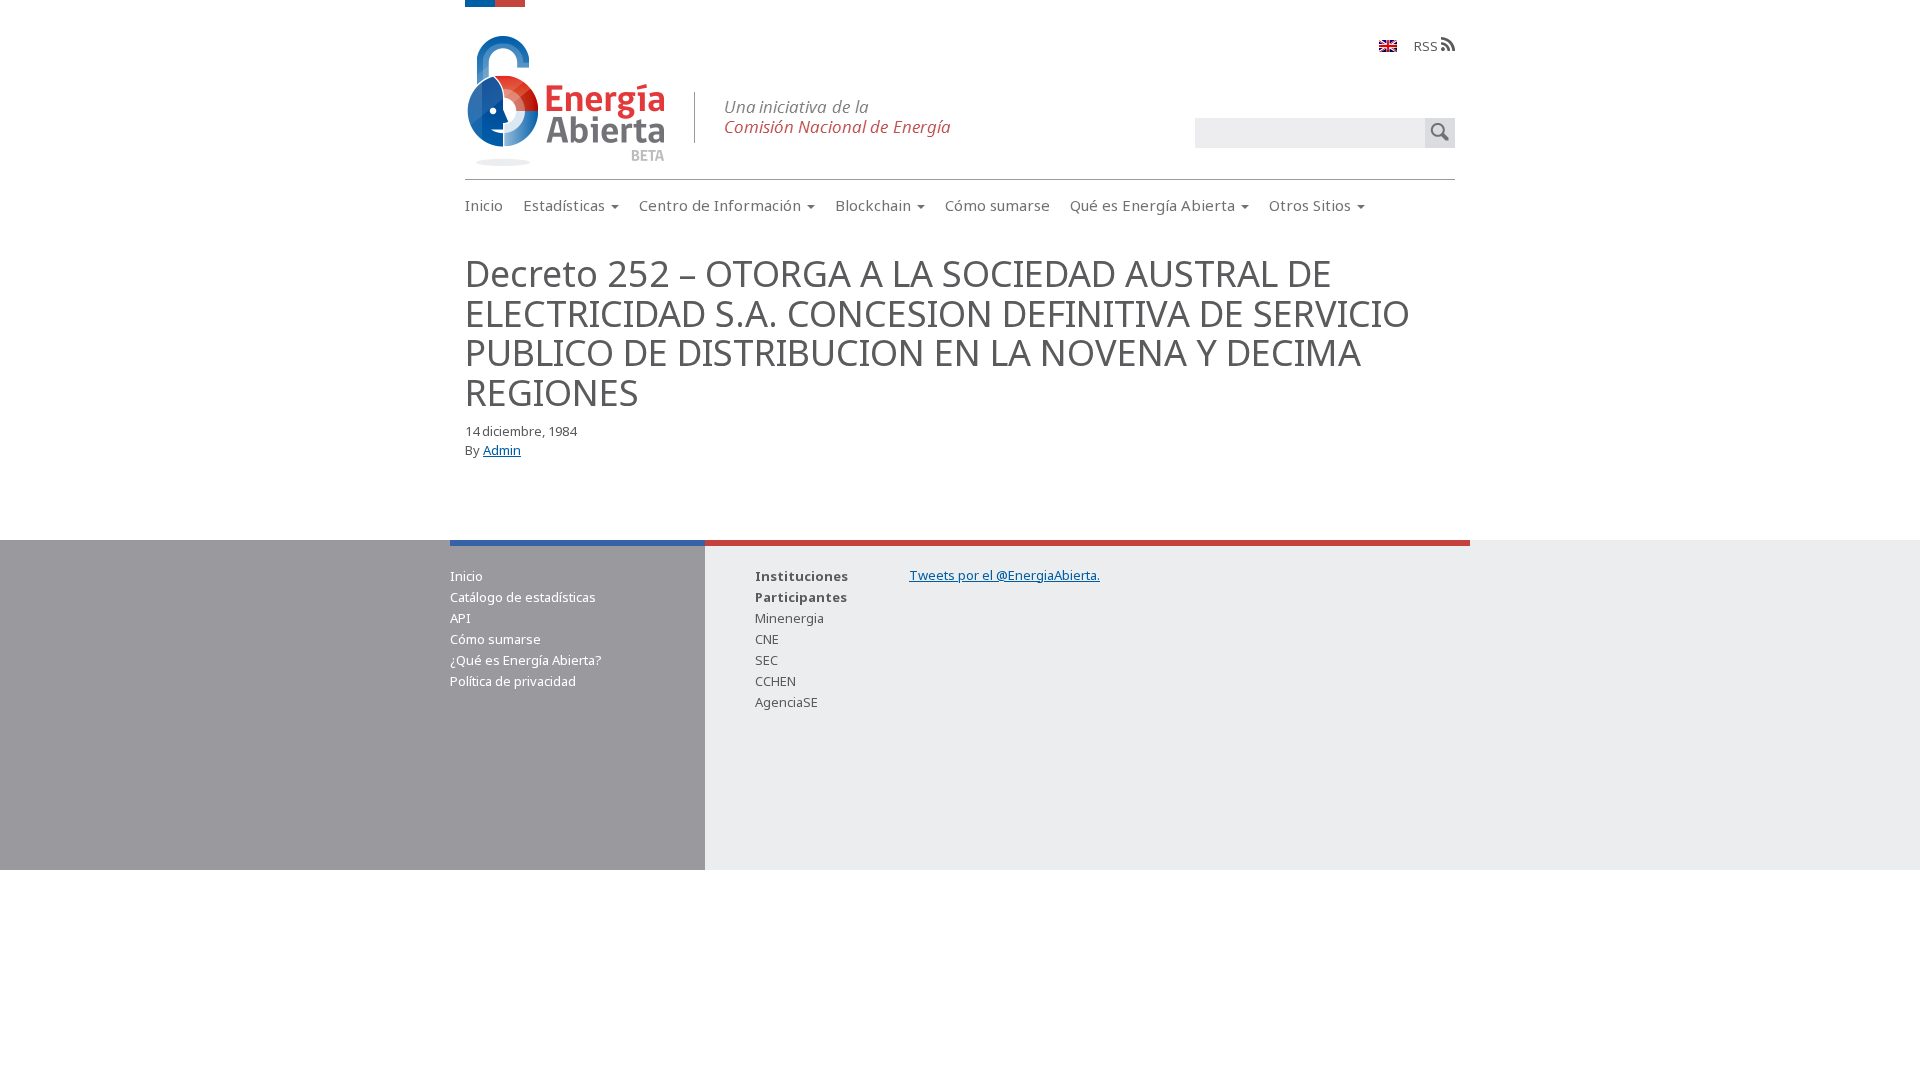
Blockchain (875, 205)
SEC (766, 660)
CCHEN (775, 681)
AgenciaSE (786, 702)
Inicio (484, 205)
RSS (1427, 46)
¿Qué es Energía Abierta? (526, 660)
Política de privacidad (513, 681)
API (460, 618)
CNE (767, 639)
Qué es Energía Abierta (1154, 205)
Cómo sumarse (997, 205)
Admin (502, 450)
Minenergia (789, 618)
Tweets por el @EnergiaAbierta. (1004, 575)
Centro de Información (722, 205)
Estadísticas (566, 205)
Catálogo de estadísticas (523, 597)
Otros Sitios (1312, 205)
